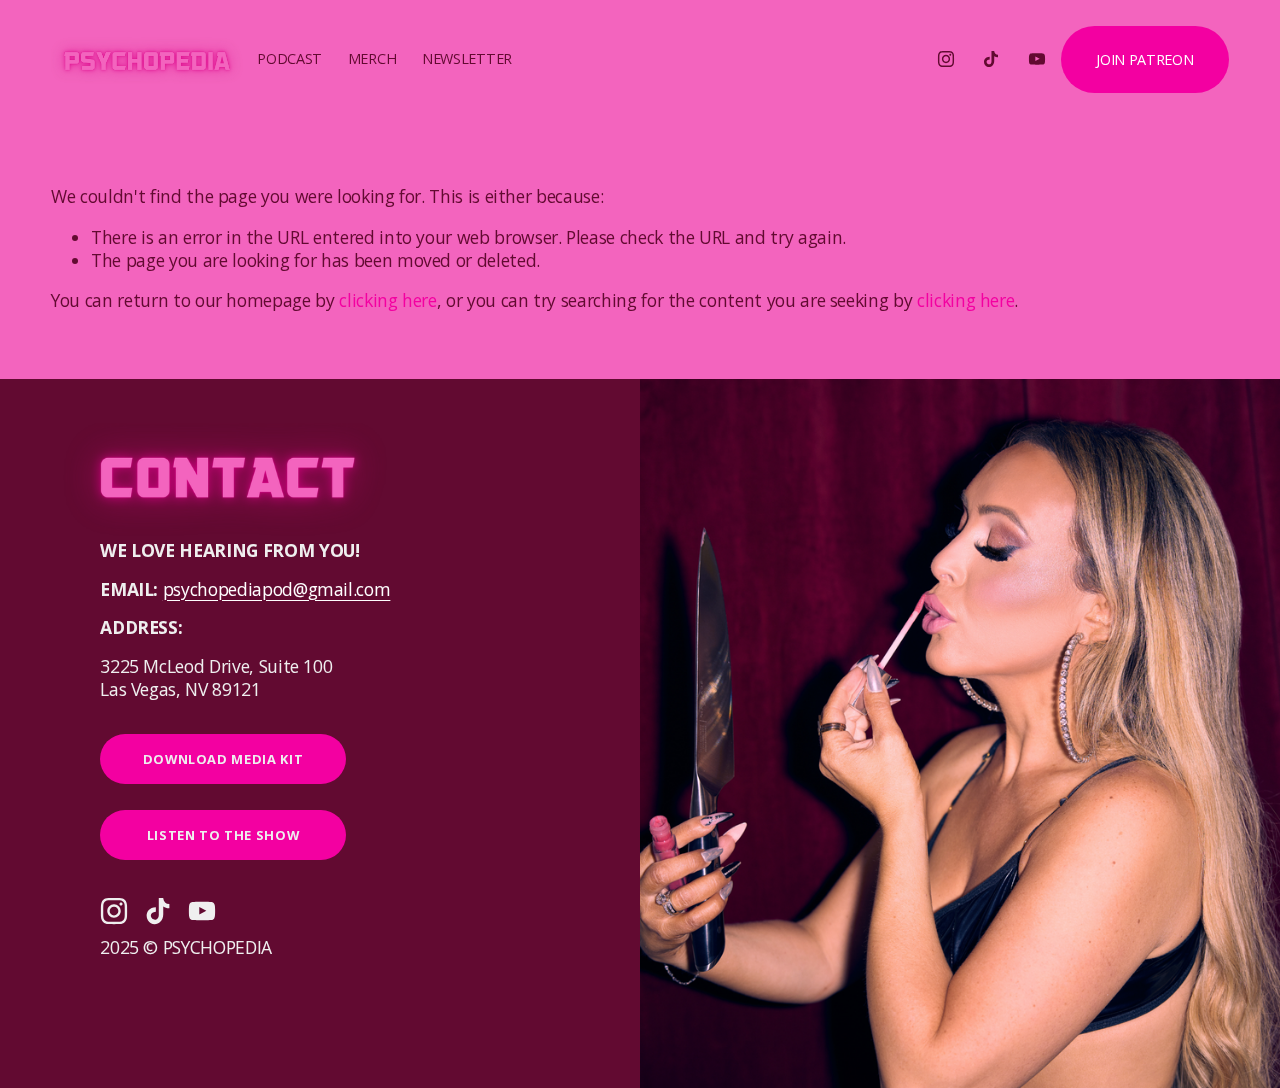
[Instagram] (946, 59)
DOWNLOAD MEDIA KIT (223, 759)
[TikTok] (991, 59)
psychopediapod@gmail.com (277, 589)
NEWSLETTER (467, 58)
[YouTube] (1037, 59)
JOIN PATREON (1145, 59)
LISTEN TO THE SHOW (223, 835)
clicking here (387, 300)
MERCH (372, 58)
